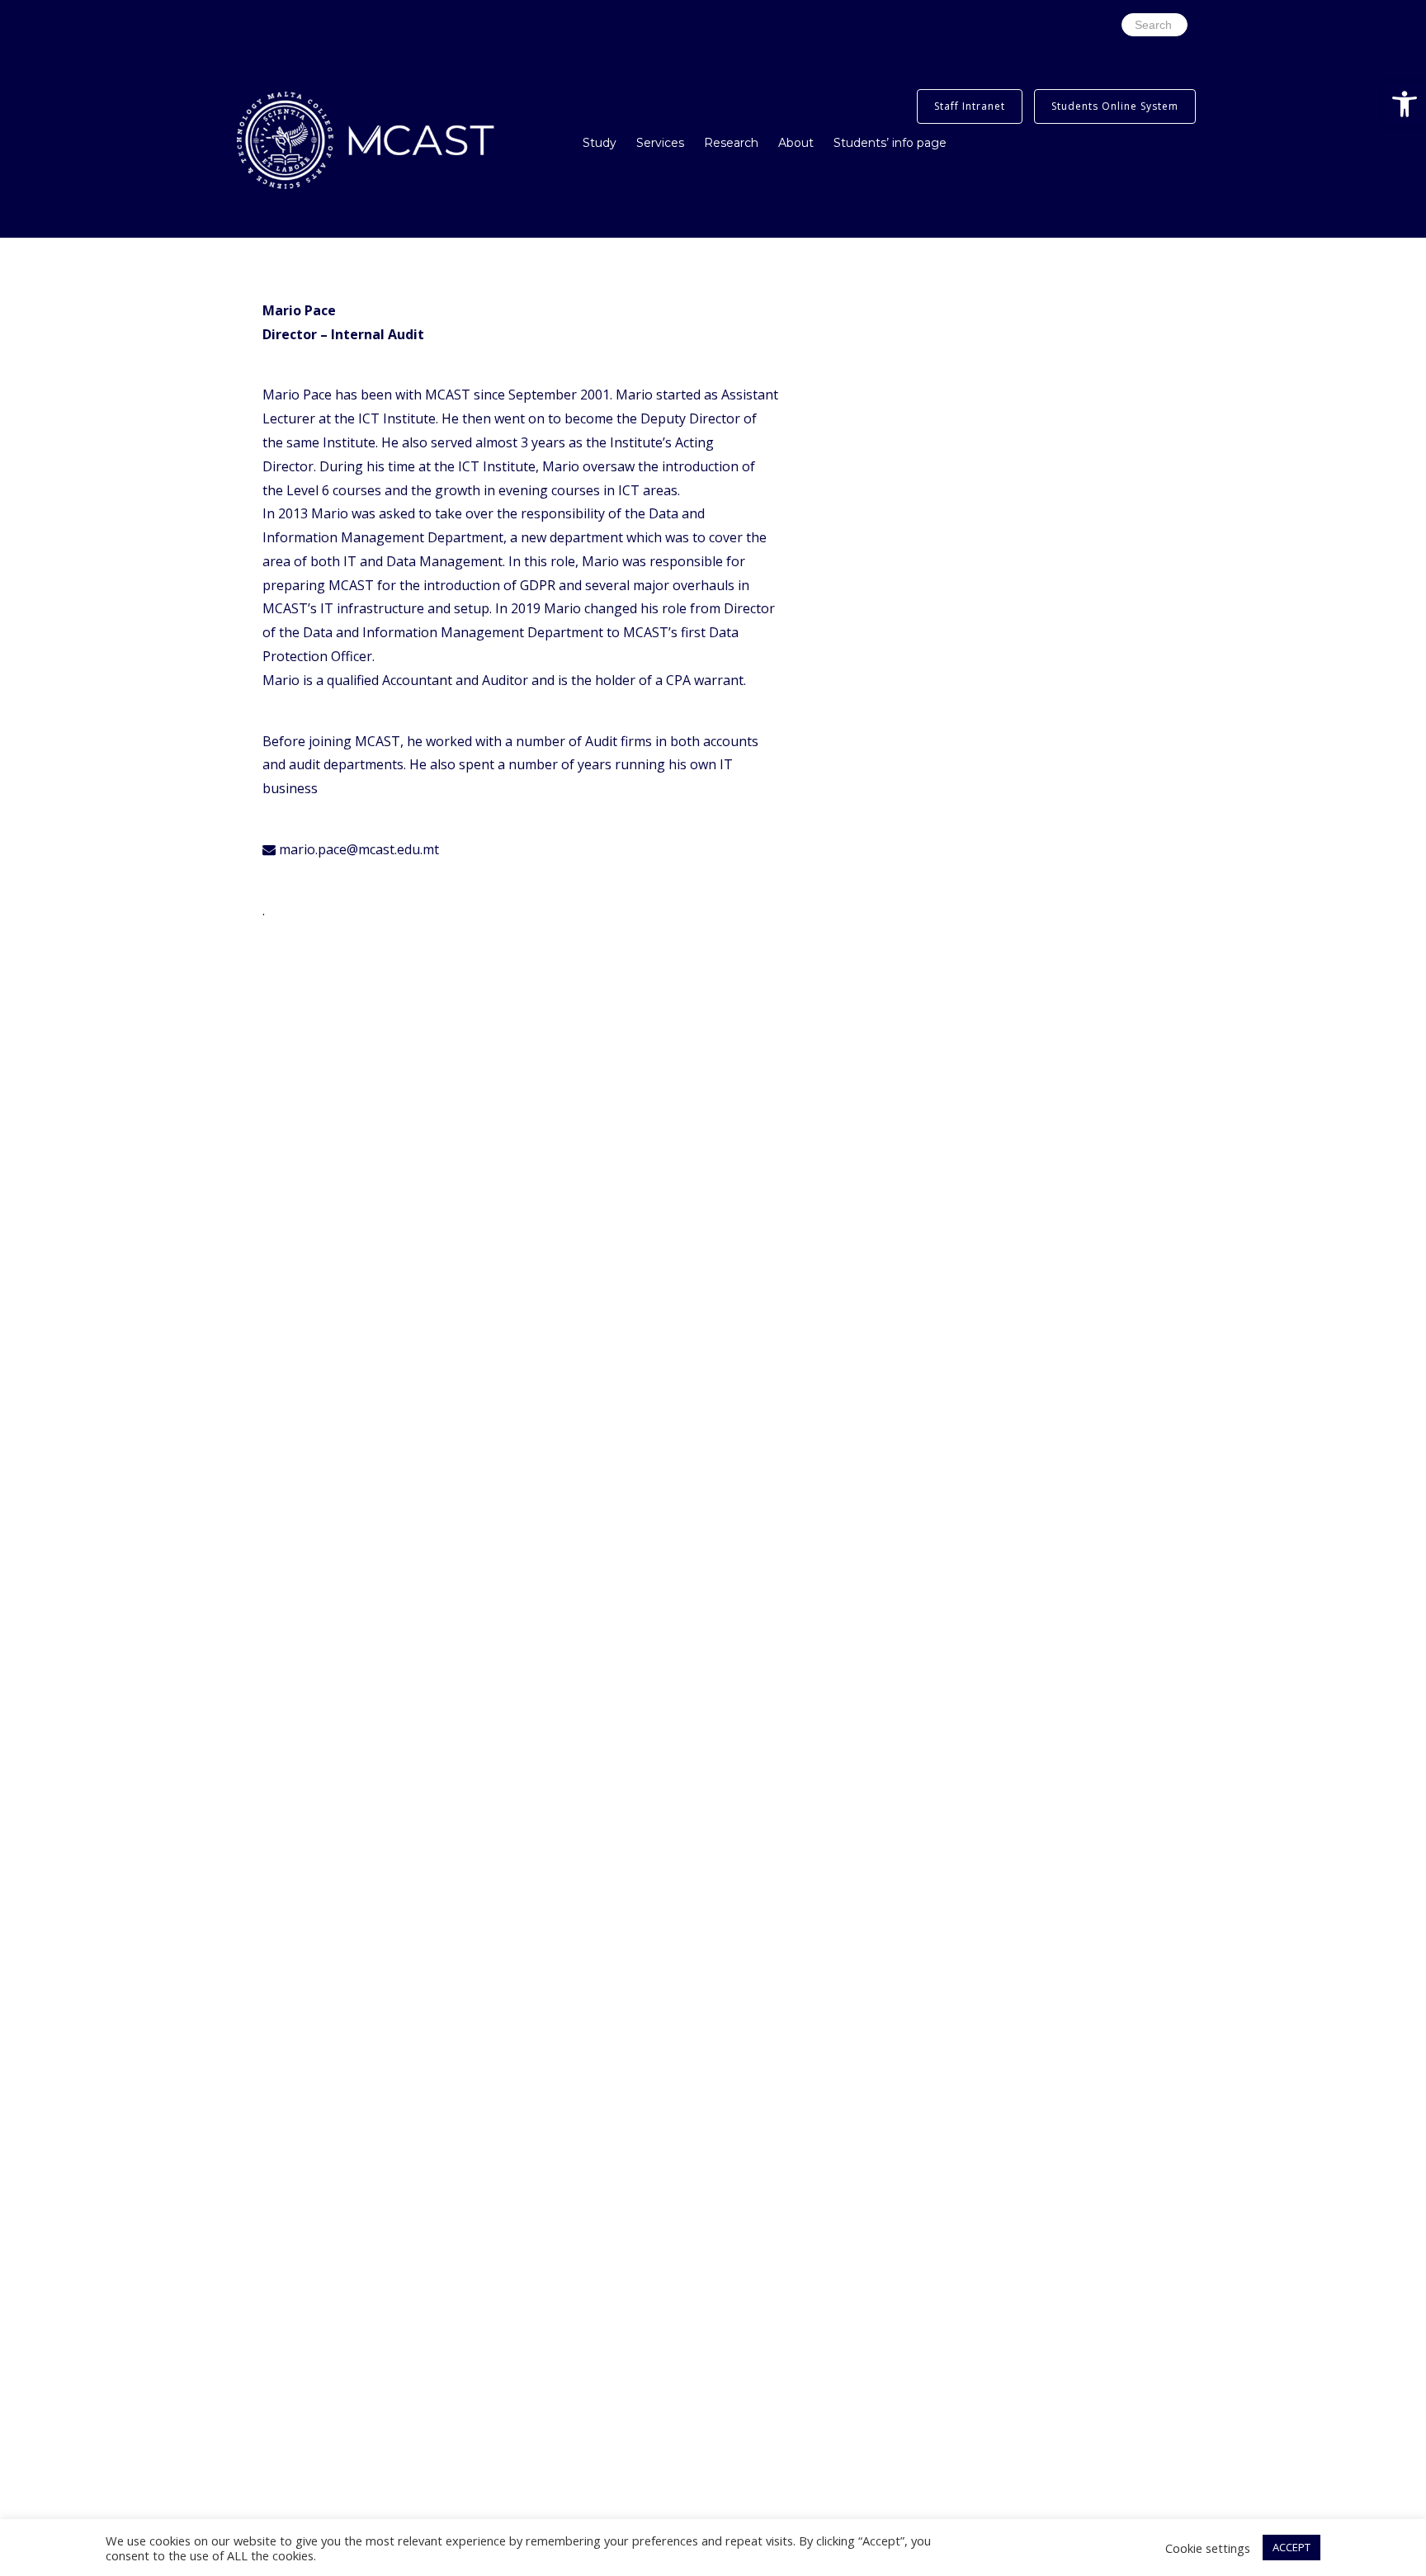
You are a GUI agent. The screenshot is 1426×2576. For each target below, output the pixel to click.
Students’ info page (890, 143)
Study (600, 143)
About (796, 143)
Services (660, 143)
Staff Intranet (970, 106)
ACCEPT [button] (1291, 2547)
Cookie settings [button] (1208, 2548)
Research (731, 143)
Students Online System (1115, 106)
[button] (1405, 104)
